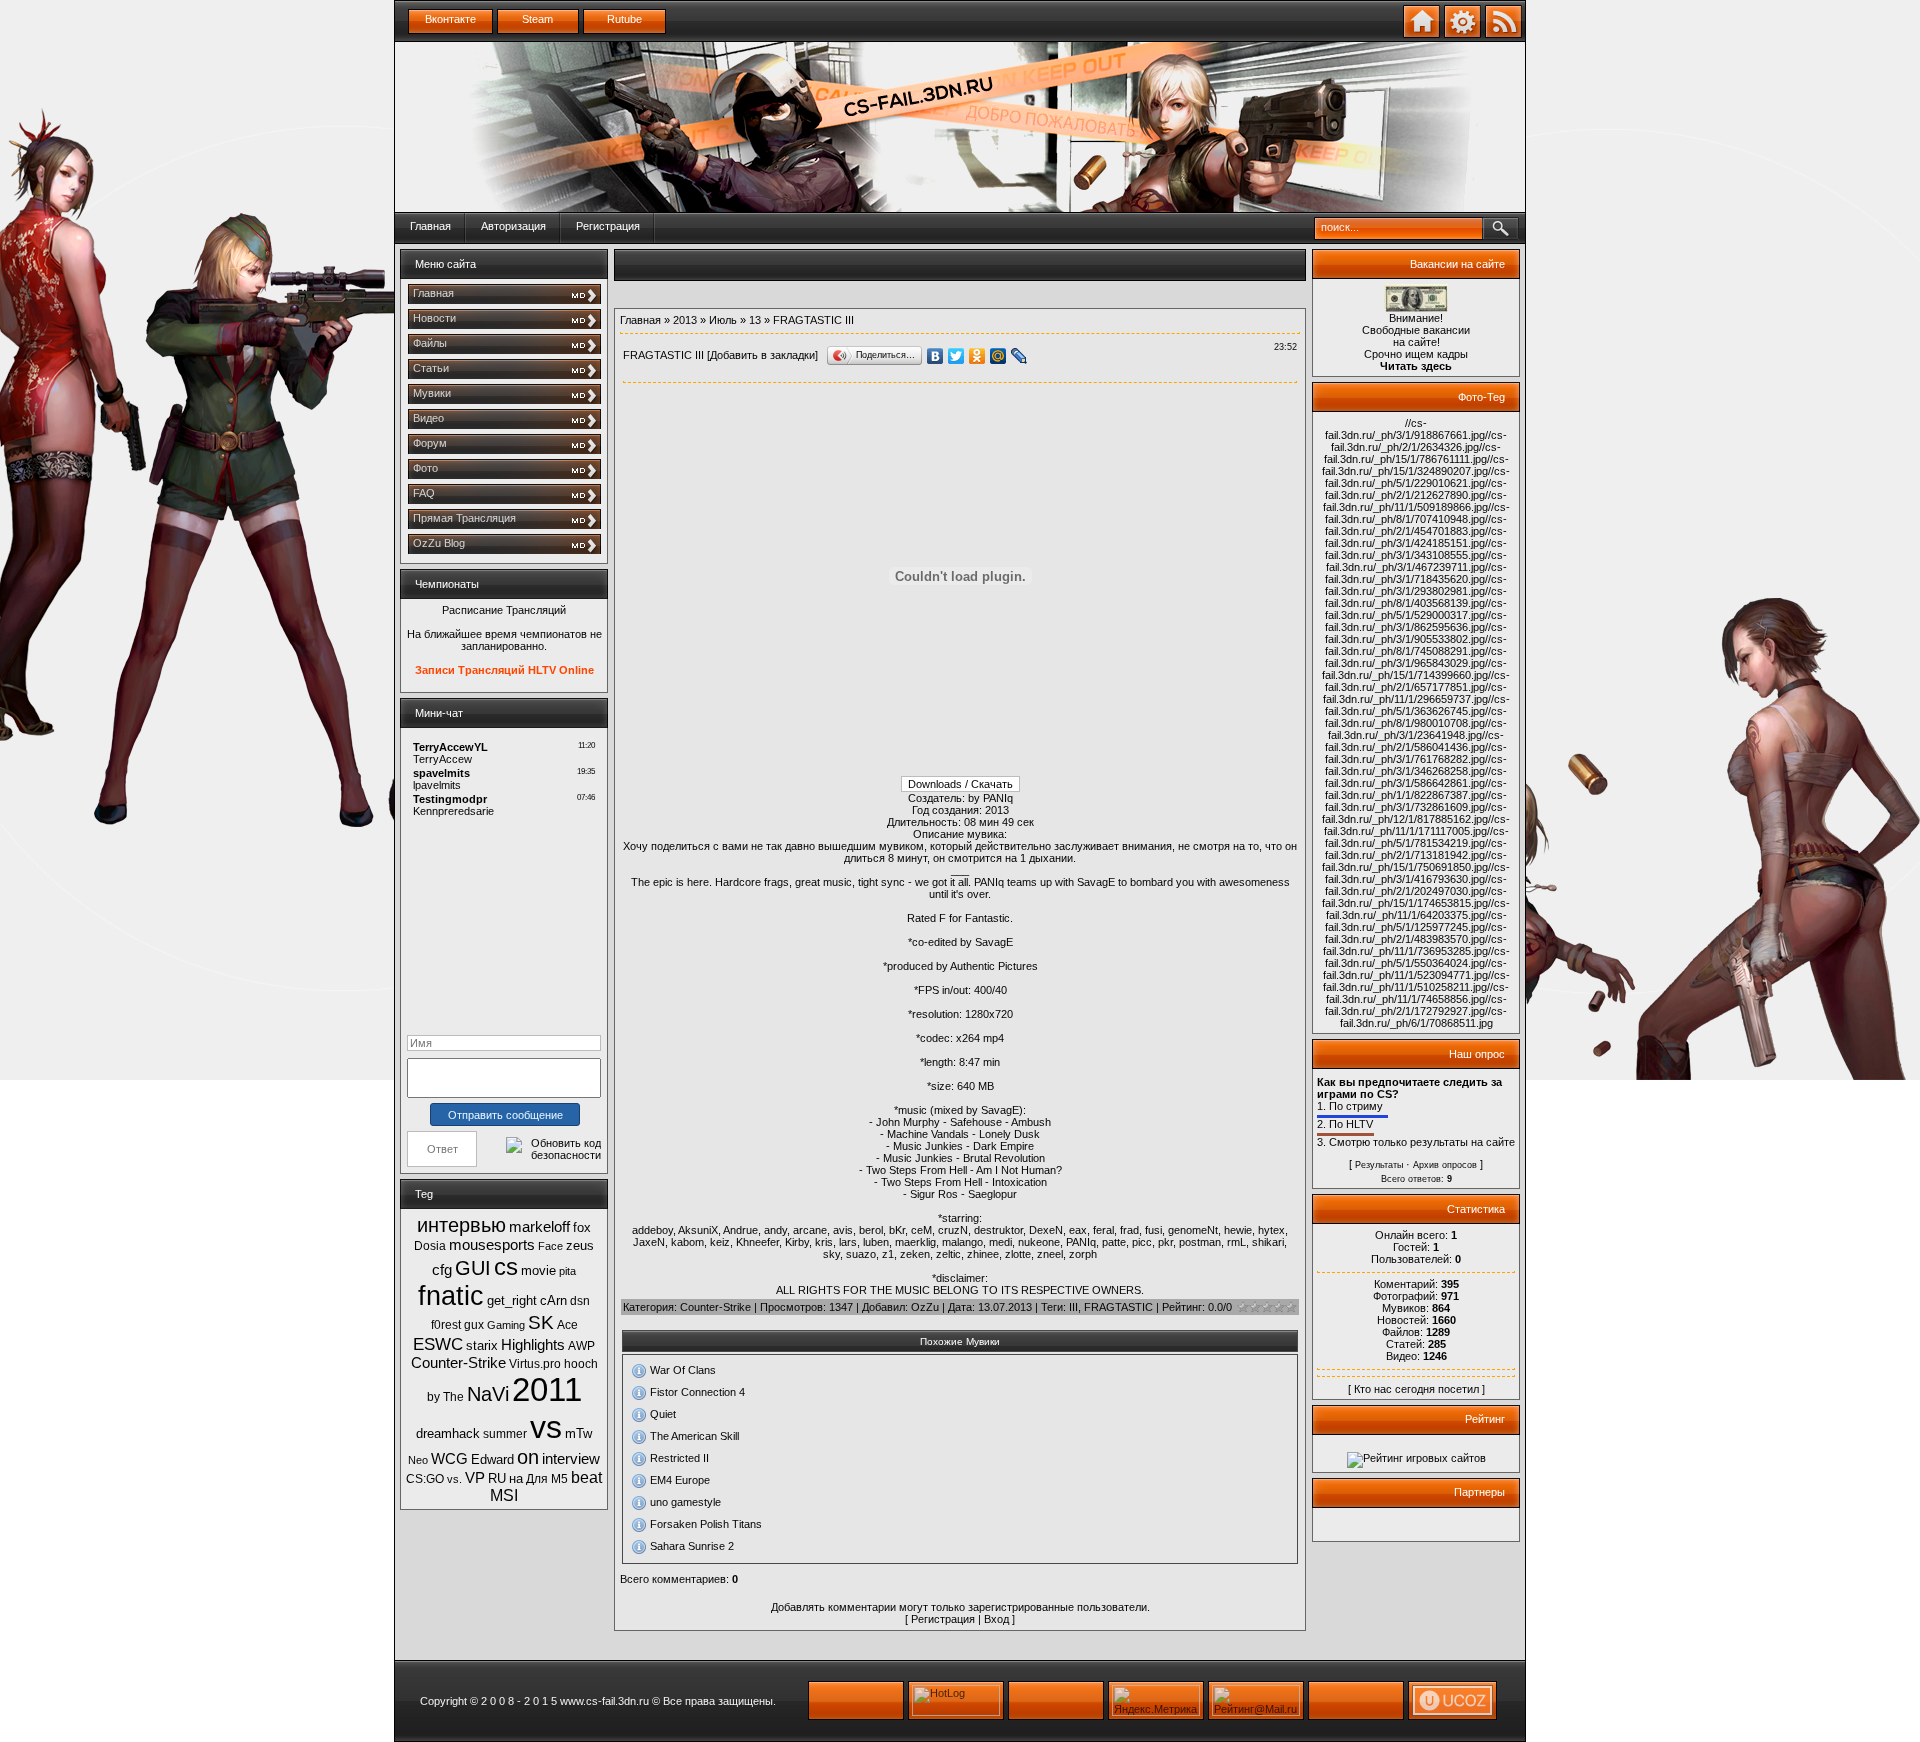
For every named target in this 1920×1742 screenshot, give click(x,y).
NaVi (488, 1394)
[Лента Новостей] (1503, 34)
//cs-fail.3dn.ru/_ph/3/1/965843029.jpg (1416, 657)
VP (475, 1478)
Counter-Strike (458, 1363)
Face (550, 1246)
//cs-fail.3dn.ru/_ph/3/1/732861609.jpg (1416, 801)
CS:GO (425, 1479)
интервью (461, 1225)
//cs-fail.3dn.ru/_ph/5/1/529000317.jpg (1416, 609)
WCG (449, 1459)
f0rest (446, 1325)
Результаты (1379, 1165)
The (453, 1397)
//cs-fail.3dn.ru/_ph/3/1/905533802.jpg (1416, 633)
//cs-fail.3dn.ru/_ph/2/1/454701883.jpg (1416, 525)
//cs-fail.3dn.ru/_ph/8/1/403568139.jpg (1416, 597)
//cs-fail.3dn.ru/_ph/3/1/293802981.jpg (1416, 585)
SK (541, 1322)
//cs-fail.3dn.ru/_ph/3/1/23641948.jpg (1417, 729)
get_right (512, 1300)
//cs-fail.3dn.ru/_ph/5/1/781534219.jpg (1417, 837)
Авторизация (513, 226)
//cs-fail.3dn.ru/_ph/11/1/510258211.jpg (1416, 981)
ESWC (438, 1344)
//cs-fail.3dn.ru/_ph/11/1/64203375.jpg (1418, 909)
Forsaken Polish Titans (706, 1524)
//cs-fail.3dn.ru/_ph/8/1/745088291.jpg (1416, 645)
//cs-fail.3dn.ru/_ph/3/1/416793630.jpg (1417, 873)
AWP (581, 1346)
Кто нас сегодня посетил (1416, 1389)
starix (482, 1345)
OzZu (925, 1307)
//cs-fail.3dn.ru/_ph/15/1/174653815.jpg (1414, 897)
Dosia (430, 1246)
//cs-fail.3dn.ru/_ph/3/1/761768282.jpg (1416, 753)
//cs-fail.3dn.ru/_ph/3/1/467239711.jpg (1417, 561)
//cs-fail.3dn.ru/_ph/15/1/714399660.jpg (1414, 669)
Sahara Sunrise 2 (692, 1546)
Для (537, 1479)
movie (538, 1270)
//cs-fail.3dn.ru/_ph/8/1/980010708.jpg (1416, 717)
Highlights (533, 1345)
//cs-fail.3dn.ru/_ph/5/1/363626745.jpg (1417, 705)
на (516, 1478)
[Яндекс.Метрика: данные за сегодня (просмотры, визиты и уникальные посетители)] (1156, 1700)
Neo (418, 1460)
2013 (685, 320)
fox (582, 1227)
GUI (473, 1268)
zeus (580, 1245)
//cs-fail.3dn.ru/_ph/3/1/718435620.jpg (1416, 573)
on (528, 1457)
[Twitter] (956, 356)
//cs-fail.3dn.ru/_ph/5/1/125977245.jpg (1416, 921)
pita (567, 1271)
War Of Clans (683, 1370)
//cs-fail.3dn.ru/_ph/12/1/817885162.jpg (1414, 813)
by (433, 1397)
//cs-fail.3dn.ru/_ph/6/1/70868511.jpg (1424, 1017)
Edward (492, 1459)
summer (505, 1434)
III (1073, 1307)
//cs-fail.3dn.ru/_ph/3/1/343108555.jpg (1416, 549)
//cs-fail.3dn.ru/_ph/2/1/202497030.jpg (1416, 885)
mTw (578, 1433)
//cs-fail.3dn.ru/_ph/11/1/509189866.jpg (1415, 501)
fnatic (451, 1296)
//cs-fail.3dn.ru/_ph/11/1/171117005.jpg (1417, 825)
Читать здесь (1416, 366)
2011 (547, 1389)
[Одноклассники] (977, 356)
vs (546, 1427)
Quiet (663, 1414)
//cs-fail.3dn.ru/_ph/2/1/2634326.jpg (1419, 441)
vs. (454, 1479)
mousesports (492, 1245)
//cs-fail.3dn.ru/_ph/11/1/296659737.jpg (1415, 693)
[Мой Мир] (998, 356)
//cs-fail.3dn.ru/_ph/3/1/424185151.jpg (1416, 537)
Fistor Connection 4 (697, 1392)
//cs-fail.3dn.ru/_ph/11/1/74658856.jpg (1418, 993)
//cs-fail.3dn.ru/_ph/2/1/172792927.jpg (1416, 1005)
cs (506, 1266)
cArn (553, 1300)
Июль (723, 320)
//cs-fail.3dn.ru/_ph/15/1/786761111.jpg (1413, 453)
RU (497, 1478)
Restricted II (679, 1458)
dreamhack (448, 1433)
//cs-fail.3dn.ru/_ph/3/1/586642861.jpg (1416, 777)
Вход (996, 1619)
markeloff (539, 1227)
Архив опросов (1445, 1165)
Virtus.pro (535, 1364)
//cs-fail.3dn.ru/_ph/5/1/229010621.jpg (1417, 477)
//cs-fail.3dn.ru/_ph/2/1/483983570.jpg (1416, 933)
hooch (581, 1364)
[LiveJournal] (1019, 356)
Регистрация (608, 226)
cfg (442, 1270)
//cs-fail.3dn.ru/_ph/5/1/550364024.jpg (1417, 957)
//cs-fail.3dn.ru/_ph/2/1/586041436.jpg (1414, 741)
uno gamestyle (685, 1502)
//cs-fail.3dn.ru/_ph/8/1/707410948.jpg (1417, 513)
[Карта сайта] (1462, 34)
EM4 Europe (680, 1480)
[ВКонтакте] (935, 356)
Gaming (506, 1325)
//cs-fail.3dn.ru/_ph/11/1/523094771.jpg (1415, 969)
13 (755, 320)
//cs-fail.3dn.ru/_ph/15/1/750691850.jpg (1414, 861)
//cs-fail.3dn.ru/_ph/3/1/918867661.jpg (1405, 429)
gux (474, 1325)
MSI (504, 1495)
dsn (580, 1301)
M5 (559, 1479)
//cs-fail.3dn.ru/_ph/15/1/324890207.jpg (1415, 465)
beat (586, 1477)
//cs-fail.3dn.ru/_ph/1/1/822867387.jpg (1416, 789)
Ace (567, 1325)
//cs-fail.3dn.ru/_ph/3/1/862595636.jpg (1416, 621)
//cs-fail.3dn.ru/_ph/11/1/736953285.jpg (1415, 945)
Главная (430, 226)
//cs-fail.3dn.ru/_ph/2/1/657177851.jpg (1417, 681)
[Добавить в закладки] (1421, 34)
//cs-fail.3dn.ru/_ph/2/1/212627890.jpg (1416, 489)
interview (571, 1459)
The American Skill (694, 1436)
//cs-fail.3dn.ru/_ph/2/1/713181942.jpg (1416, 849)
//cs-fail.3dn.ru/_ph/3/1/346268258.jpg (1416, 765)
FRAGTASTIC (1118, 1307)
